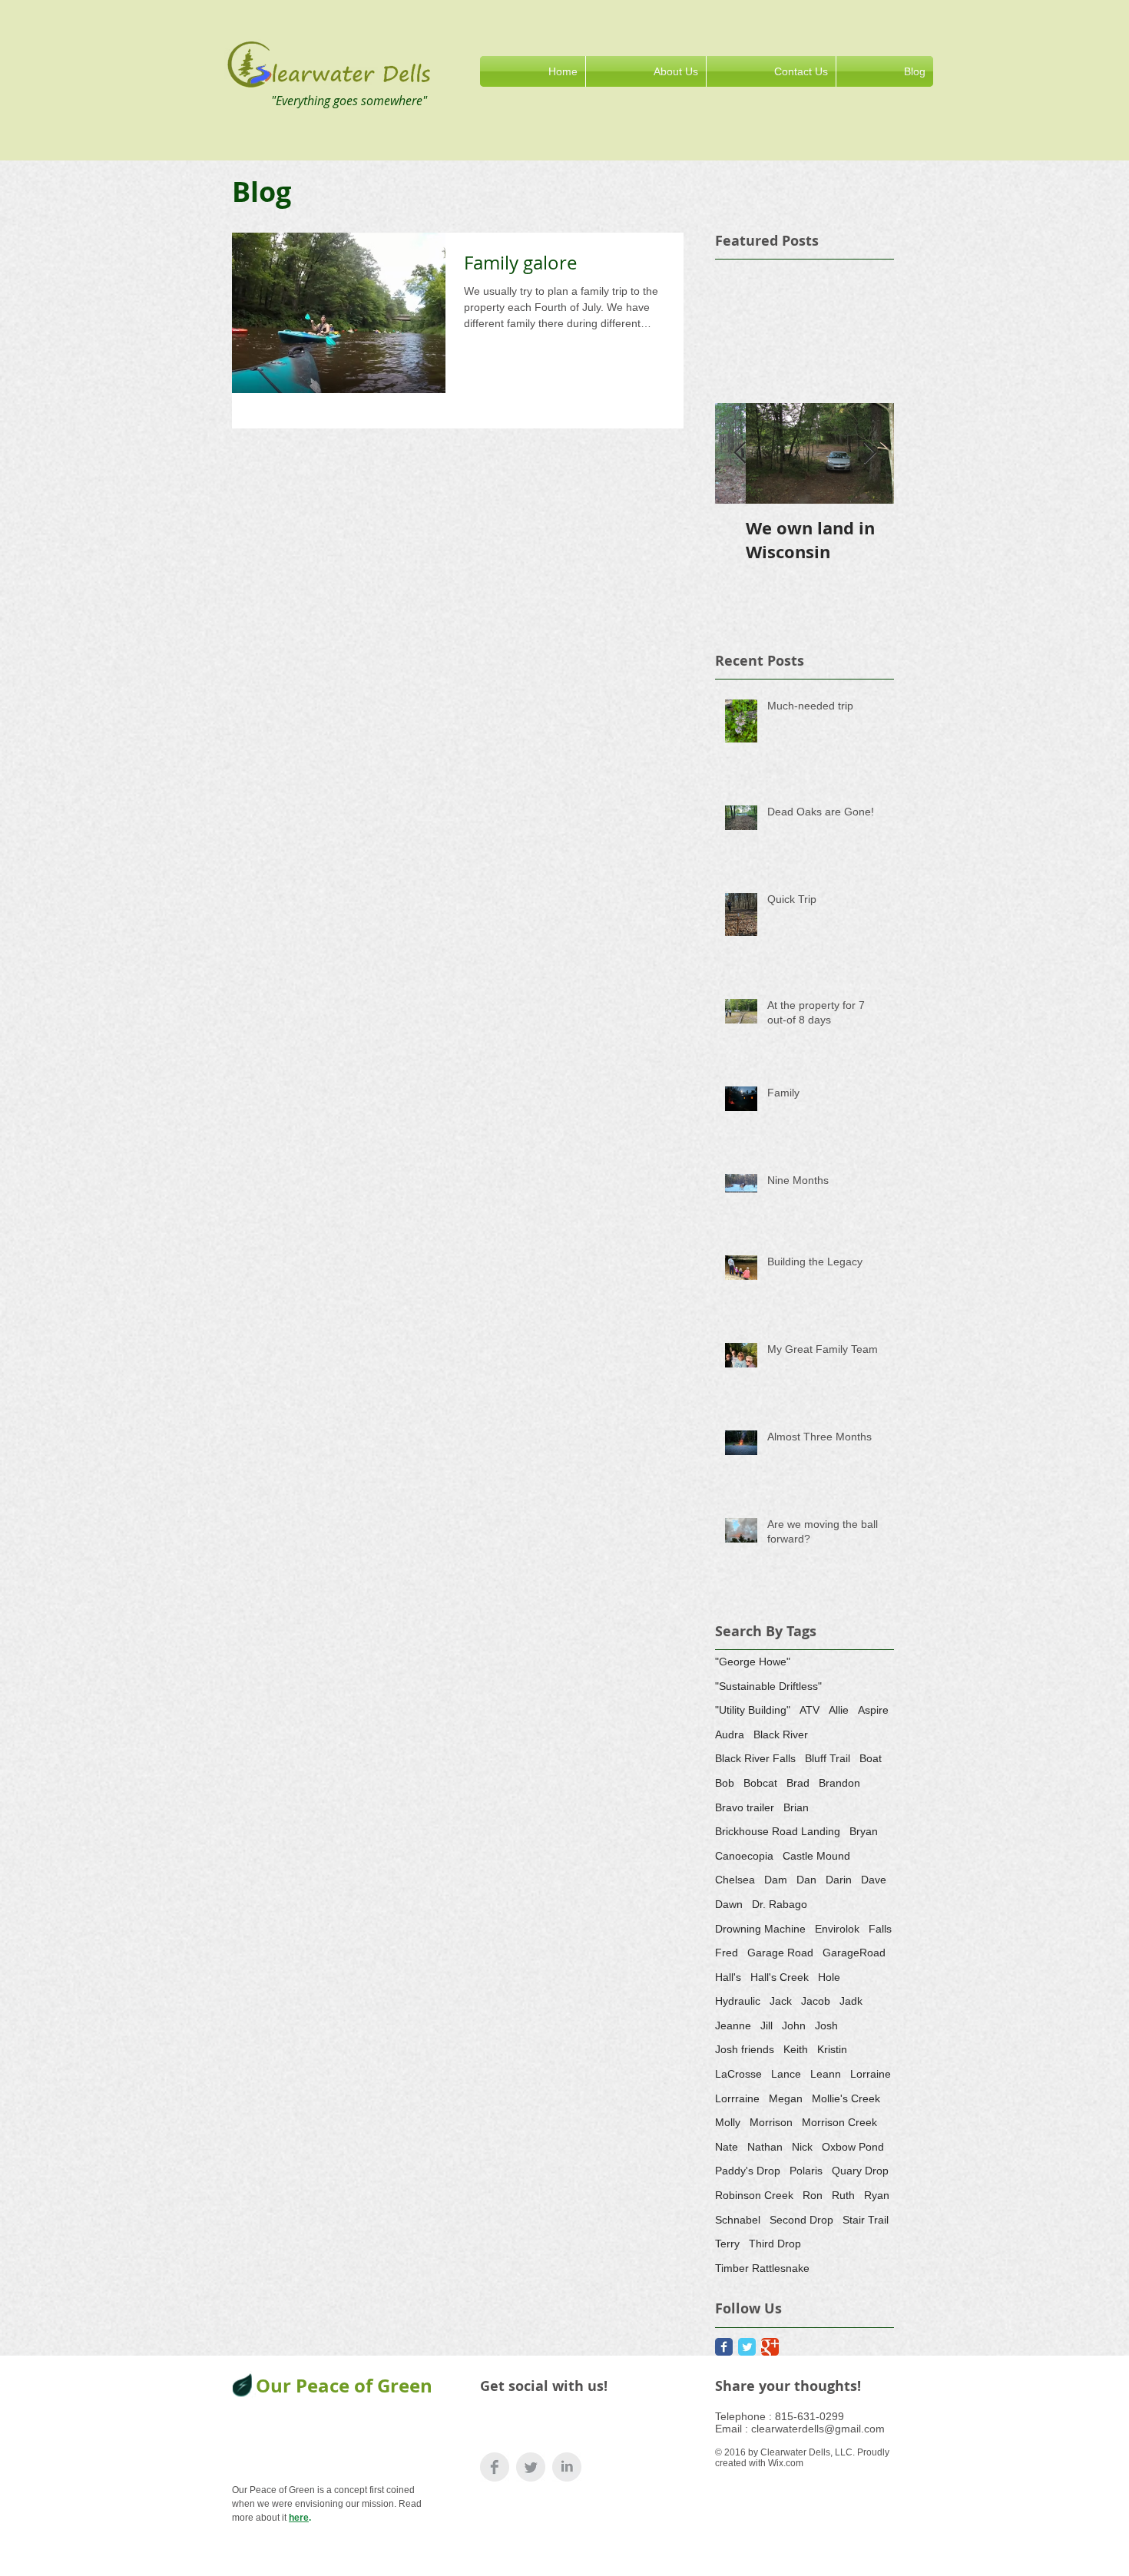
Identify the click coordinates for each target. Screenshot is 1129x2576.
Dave (874, 1880)
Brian (796, 1807)
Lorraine (871, 2074)
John (794, 2025)
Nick (802, 2147)
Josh (826, 2025)
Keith (796, 2049)
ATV (810, 1710)
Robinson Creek (754, 2195)
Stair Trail (866, 2220)
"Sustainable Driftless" (768, 1686)
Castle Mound (816, 1856)
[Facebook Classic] (724, 2347)
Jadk (851, 2001)
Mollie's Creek (846, 2098)
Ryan (877, 2195)
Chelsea (735, 1880)
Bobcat (760, 1783)
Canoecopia (744, 1856)
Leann (826, 2074)
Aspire (873, 1710)
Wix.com (786, 2463)
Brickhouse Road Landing (778, 1831)
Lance (786, 2074)
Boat (871, 1758)
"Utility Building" (753, 1710)
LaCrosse (738, 2074)
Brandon (839, 1783)
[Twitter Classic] (747, 2347)
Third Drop (775, 2244)
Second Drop (801, 2220)
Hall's (728, 1977)
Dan (806, 1880)
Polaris (806, 2171)
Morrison (771, 2122)
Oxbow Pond (853, 2147)
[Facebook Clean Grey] (495, 2467)
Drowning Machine (760, 1929)
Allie (839, 1710)
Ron (813, 2195)
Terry (727, 2244)
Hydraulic (738, 2001)
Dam (776, 1880)
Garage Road (780, 1953)
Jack (781, 2001)
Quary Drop (860, 2171)
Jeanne (733, 2025)
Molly (728, 2122)
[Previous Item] (740, 453)
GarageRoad (854, 1953)
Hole (829, 1977)
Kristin (832, 2049)
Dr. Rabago (780, 1904)
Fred (727, 1953)
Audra (730, 1734)
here (299, 2518)
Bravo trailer (745, 1807)
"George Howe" (753, 1662)
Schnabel (738, 2220)
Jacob (816, 2001)
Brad (798, 1783)
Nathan (765, 2147)
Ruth (843, 2195)
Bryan (864, 1831)
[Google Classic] (770, 2347)
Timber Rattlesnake (762, 2268)
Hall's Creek (780, 1977)
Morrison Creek (839, 2122)
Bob (725, 1783)
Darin (839, 1880)
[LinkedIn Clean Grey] (567, 2467)
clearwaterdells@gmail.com (818, 2429)
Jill (766, 2025)
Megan (786, 2098)
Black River (781, 1734)
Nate (727, 2147)
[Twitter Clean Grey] (531, 2467)
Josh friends (745, 2049)
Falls (880, 1929)
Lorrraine (737, 2098)
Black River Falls (755, 1758)
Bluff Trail (828, 1758)
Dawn (729, 1904)
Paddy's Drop (748, 2171)
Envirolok (837, 1929)
